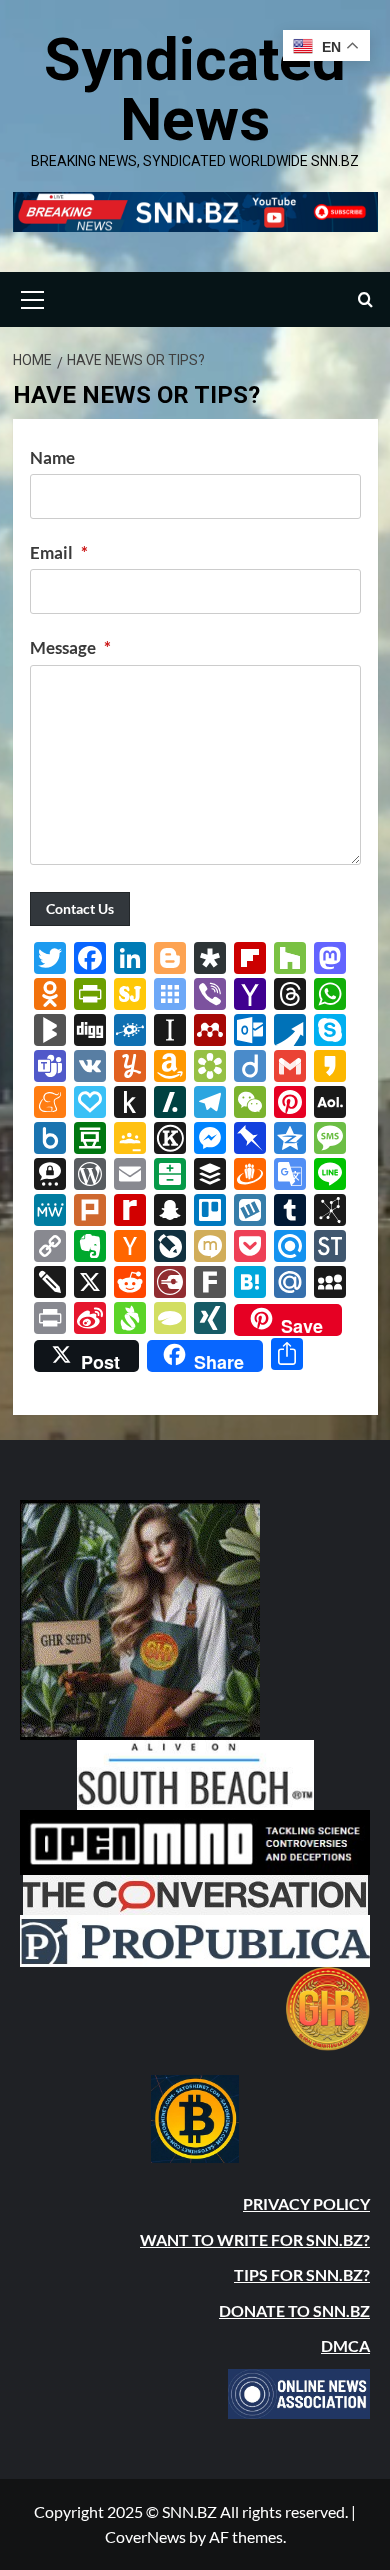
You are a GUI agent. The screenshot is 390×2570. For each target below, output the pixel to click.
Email (59, 552)
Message (70, 647)
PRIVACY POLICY (306, 2203)
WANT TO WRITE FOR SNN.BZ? (255, 2239)
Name (52, 457)
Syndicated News (195, 89)
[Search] (365, 299)
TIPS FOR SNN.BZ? (302, 2274)
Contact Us (80, 908)
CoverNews (145, 2536)
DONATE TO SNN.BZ (294, 2310)
